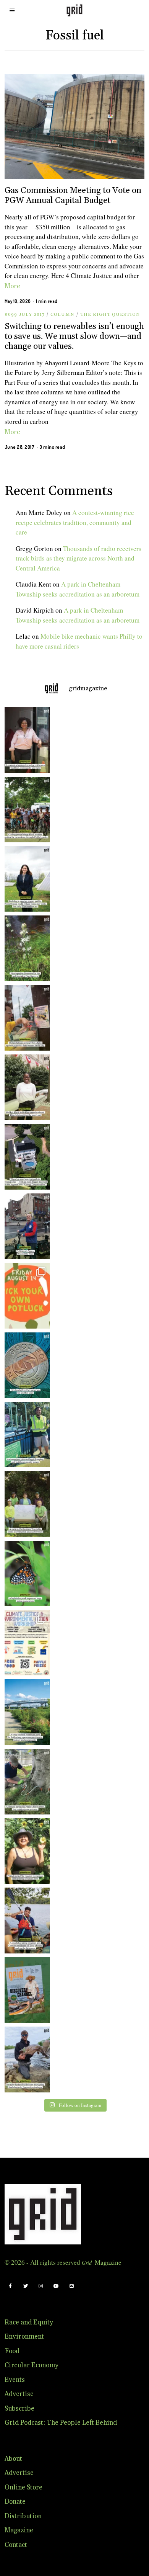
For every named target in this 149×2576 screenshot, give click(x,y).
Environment (24, 2337)
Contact (16, 2545)
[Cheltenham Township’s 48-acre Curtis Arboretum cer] (25, 1504)
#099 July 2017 (25, 315)
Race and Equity (29, 2323)
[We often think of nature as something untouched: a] (25, 1990)
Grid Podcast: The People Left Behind (61, 2423)
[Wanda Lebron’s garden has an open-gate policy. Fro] (25, 1851)
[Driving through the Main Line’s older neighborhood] (25, 1782)
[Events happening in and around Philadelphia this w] (25, 1295)
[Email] (71, 2286)
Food (12, 2351)
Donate (15, 2502)
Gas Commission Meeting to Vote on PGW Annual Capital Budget (73, 195)
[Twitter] (26, 2286)
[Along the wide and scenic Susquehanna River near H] (25, 879)
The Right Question (110, 315)
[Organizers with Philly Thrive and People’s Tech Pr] (25, 1018)
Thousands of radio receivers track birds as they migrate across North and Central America (79, 558)
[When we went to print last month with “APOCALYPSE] (25, 1226)
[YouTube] (56, 2286)
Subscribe (19, 2409)
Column (62, 315)
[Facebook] (10, 2286)
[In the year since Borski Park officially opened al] (25, 1712)
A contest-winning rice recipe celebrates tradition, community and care (75, 522)
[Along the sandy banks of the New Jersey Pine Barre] (25, 948)
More (12, 286)
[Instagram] (41, 2286)
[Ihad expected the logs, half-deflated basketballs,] (25, 2059)
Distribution (23, 2516)
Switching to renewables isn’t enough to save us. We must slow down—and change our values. (74, 336)
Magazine (19, 2530)
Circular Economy (32, 2365)
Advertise (19, 2394)
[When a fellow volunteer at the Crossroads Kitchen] (25, 740)
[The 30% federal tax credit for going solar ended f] (25, 1157)
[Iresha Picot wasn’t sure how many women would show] (25, 810)
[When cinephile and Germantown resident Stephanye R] (25, 1087)
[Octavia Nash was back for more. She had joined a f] (25, 1920)
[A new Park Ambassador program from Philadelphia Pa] (25, 1434)
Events (15, 2380)
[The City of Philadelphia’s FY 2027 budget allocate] (25, 1365)
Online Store (23, 2488)
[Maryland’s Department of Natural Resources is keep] (25, 1573)
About (13, 2459)
